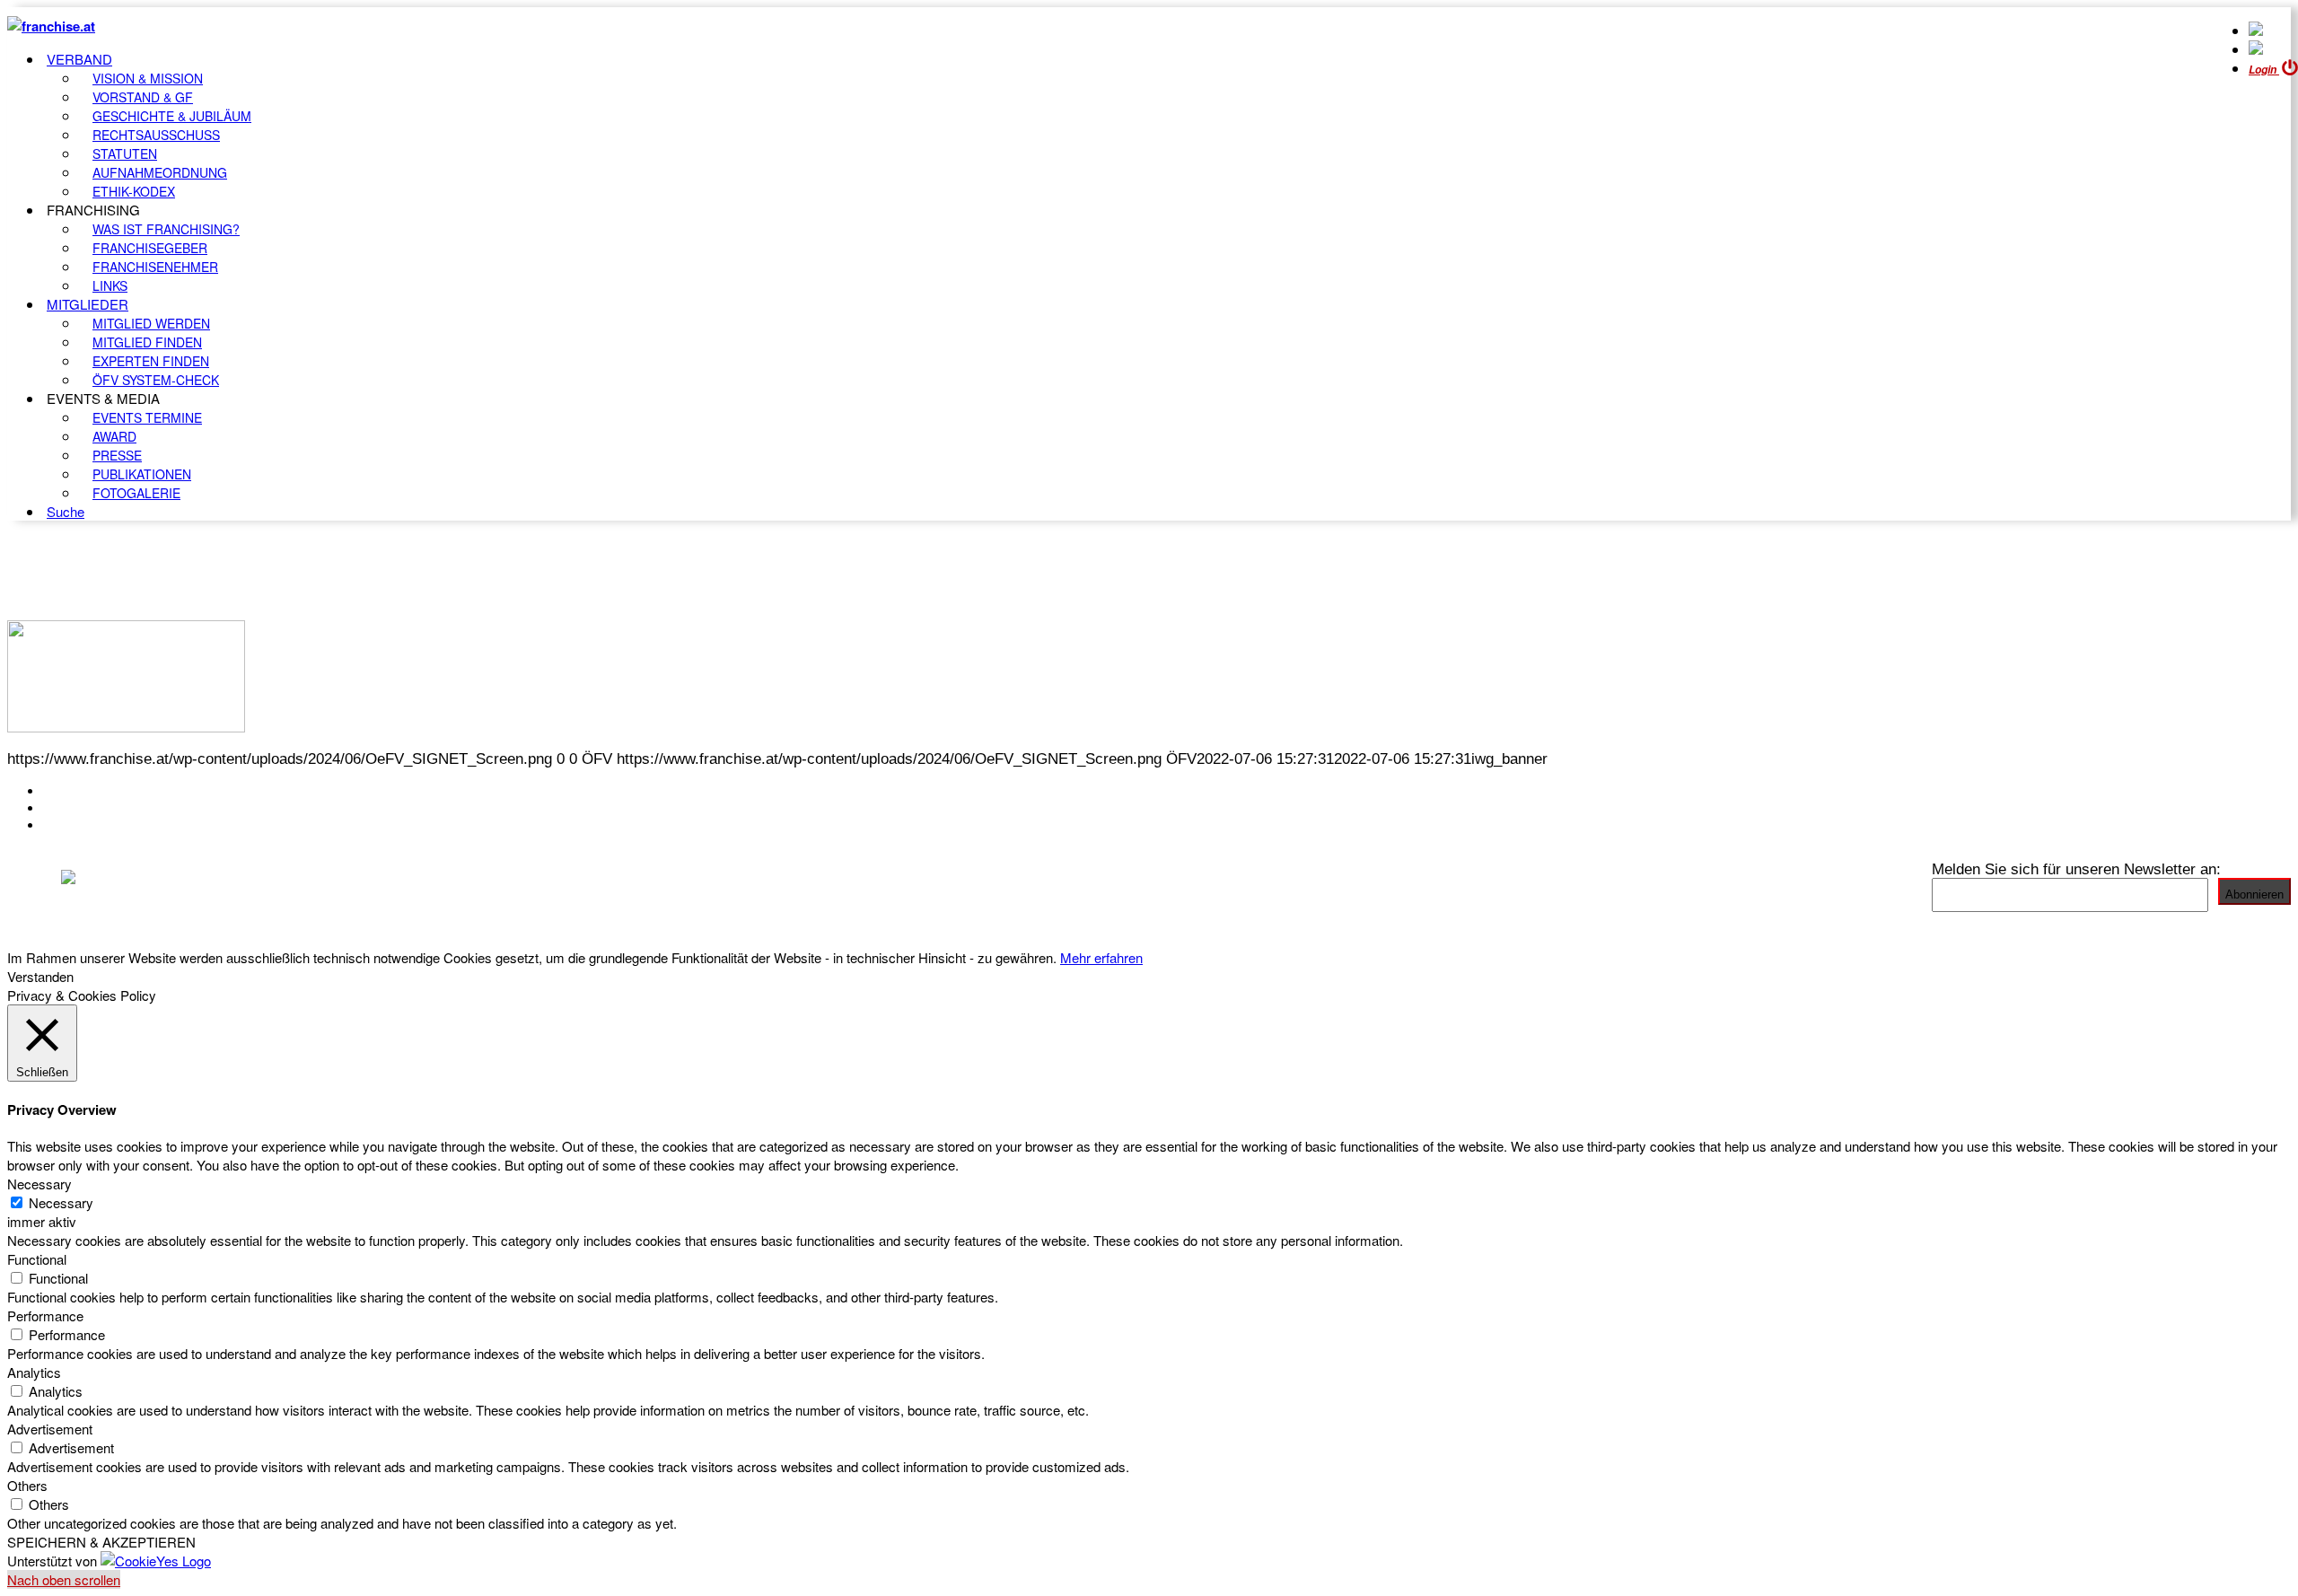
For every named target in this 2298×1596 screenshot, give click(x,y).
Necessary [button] (39, 1184)
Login (2264, 70)
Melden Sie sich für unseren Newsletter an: (2076, 869)
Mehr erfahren (1101, 957)
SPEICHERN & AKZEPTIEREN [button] (101, 1542)
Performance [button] (45, 1315)
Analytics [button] (34, 1372)
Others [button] (27, 1485)
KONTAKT (78, 791)
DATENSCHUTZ (98, 825)
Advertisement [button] (50, 1429)
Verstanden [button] (40, 976)
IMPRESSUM (88, 808)
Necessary (61, 1202)
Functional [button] (37, 1259)
